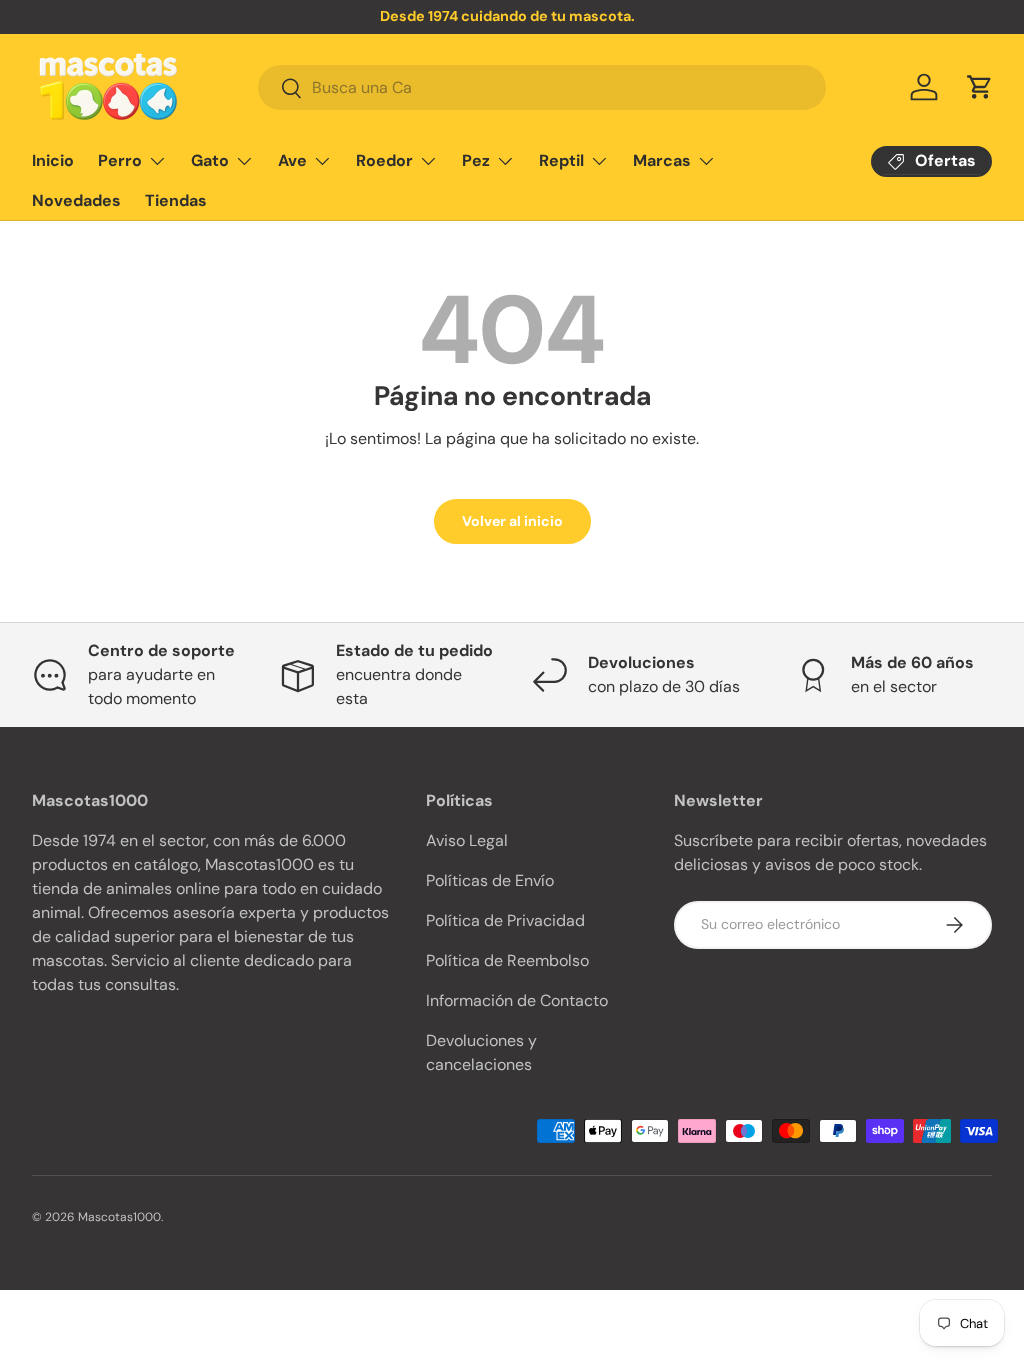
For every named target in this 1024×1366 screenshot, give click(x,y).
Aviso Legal (467, 840)
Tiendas (176, 200)
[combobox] (542, 87)
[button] (980, 87)
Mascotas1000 (119, 1217)
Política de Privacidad (505, 920)
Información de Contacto (517, 1000)
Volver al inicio (512, 521)
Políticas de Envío (490, 880)
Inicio (53, 160)
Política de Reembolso (507, 960)
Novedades (76, 200)
